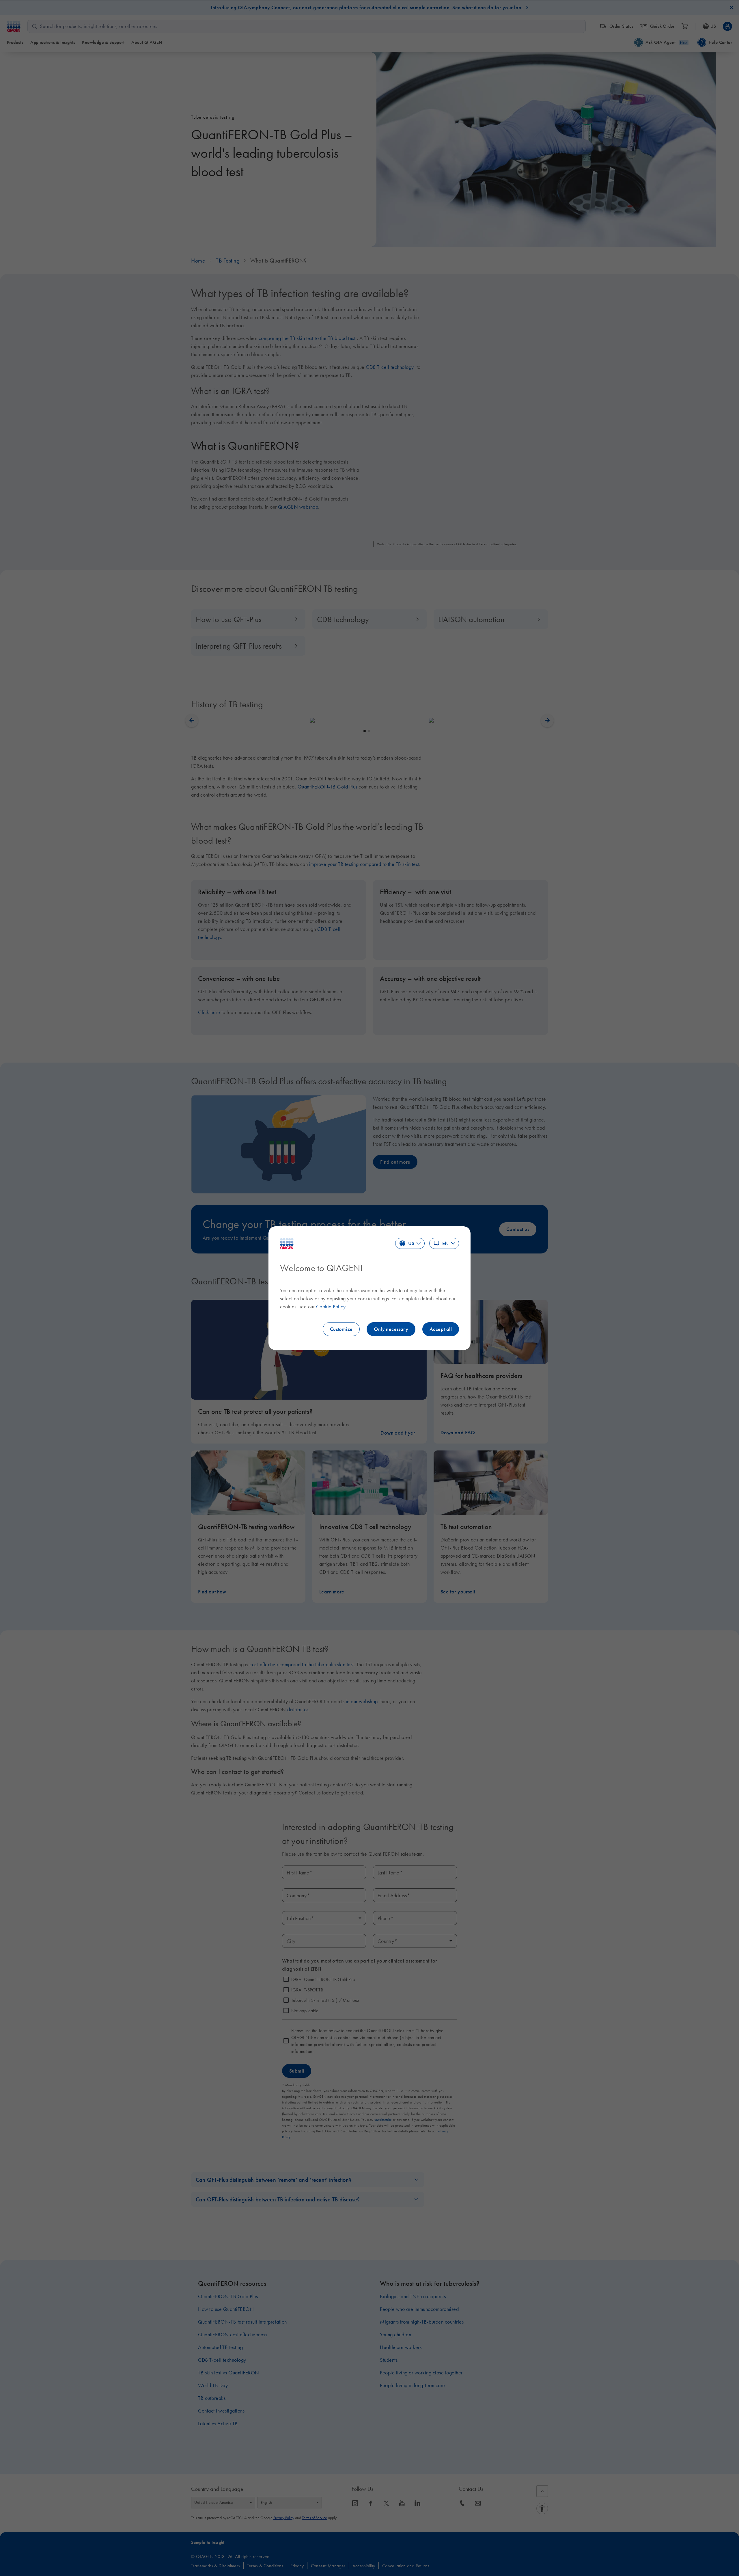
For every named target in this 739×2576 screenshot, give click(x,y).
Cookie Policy (331, 1307)
